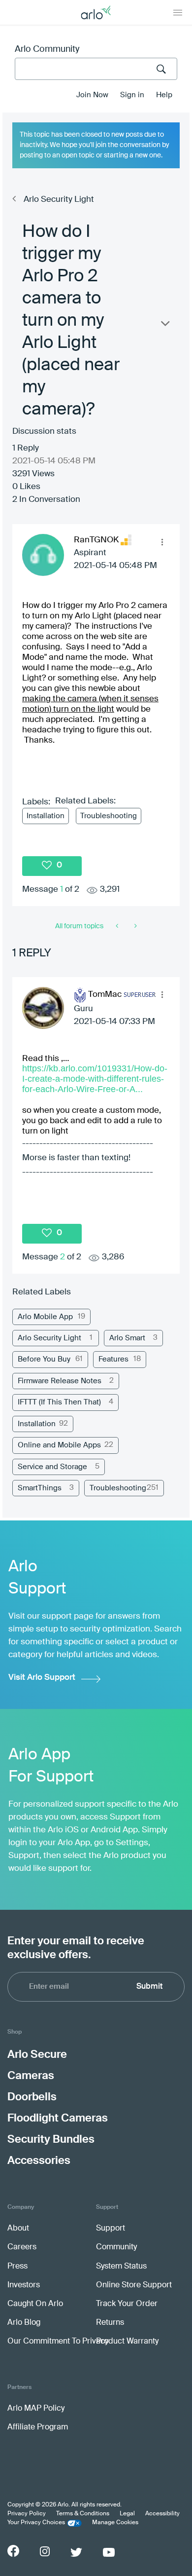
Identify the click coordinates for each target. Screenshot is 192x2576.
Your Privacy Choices (36, 2523)
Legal (127, 2514)
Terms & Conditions (83, 2514)
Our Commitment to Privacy (58, 2342)
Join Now (92, 95)
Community (116, 2247)
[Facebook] (13, 2551)
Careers (22, 2247)
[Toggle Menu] (178, 12)
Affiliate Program (38, 2427)
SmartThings (40, 1488)
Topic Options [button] (164, 326)
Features (113, 1359)
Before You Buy (44, 1359)
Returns (110, 2323)
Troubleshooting (109, 816)
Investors (24, 2285)
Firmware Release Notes (60, 1381)
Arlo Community (47, 49)
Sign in (132, 95)
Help (164, 95)
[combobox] (96, 69)
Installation (46, 816)
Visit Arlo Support (42, 1678)
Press (17, 2267)
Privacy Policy (27, 2514)
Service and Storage (52, 1467)
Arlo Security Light (59, 200)
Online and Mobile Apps (59, 1445)
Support (111, 2229)
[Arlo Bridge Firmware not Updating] (118, 926)
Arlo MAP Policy (36, 2409)
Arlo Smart (127, 1338)
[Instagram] (45, 2552)
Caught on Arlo (35, 2304)
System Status (121, 2267)
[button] (162, 542)
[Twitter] (76, 2552)
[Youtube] (109, 2552)
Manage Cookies (115, 2523)
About (18, 2229)
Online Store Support (134, 2285)
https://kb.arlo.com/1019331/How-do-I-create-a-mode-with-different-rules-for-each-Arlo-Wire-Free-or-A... (95, 1079)
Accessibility (162, 2514)
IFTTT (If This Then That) (59, 1402)
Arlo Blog (24, 2323)
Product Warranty (127, 2342)
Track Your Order (127, 2304)
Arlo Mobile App (45, 1317)
